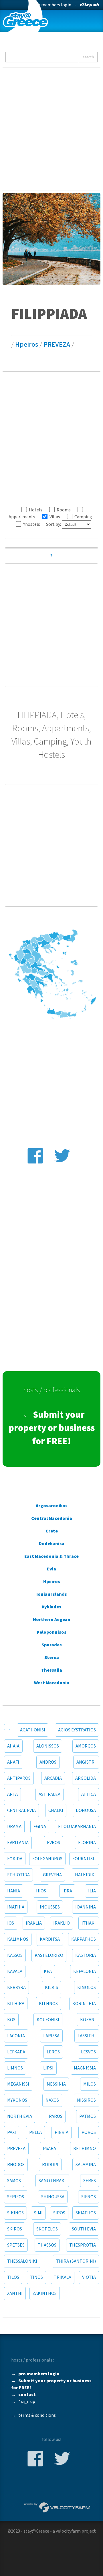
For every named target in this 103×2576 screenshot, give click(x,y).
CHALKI (56, 1810)
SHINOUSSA (53, 2197)
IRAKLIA (34, 1923)
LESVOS (88, 2052)
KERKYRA (16, 1988)
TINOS (36, 2277)
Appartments (22, 517)
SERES (90, 2181)
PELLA (35, 2132)
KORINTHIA (84, 2004)
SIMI (38, 2213)
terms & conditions (37, 2415)
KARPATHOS (84, 1939)
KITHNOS (48, 2004)
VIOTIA (89, 2277)
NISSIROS (86, 2100)
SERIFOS (16, 2197)
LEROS (53, 2052)
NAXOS (52, 2100)
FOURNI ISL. (84, 1859)
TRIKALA (63, 2277)
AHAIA (13, 1746)
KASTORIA (86, 1955)
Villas (55, 517)
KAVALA (15, 1971)
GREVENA (52, 1875)
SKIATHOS (86, 2213)
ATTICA (89, 1794)
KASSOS (15, 1955)
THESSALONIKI (22, 2261)
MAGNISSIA (85, 2068)
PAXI (12, 2132)
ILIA (92, 1891)
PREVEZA (57, 345)
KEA (48, 1971)
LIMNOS (15, 2068)
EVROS (54, 1843)
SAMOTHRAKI (52, 2181)
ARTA (12, 1794)
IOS (11, 1923)
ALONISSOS (48, 1746)
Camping (83, 517)
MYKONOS (17, 2100)
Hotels (36, 510)
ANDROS (48, 1762)
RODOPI (50, 2165)
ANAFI (13, 1762)
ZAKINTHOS (45, 2293)
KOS (11, 2020)
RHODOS (16, 2165)
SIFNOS (89, 2197)
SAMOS (14, 2181)
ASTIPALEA (49, 1794)
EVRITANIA (18, 1843)
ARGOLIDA (86, 1778)
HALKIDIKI (85, 1875)
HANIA (14, 1891)
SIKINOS (15, 2213)
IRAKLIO (62, 1923)
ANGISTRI (86, 1762)
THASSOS (47, 2245)
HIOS (41, 1891)
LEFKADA (16, 2052)
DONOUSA (86, 1810)
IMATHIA (16, 1907)
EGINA (40, 1827)
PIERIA (62, 2132)
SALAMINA (86, 2165)
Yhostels (32, 524)
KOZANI (88, 2020)
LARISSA (51, 2036)
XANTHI (15, 2293)
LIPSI (48, 2068)
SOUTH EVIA (84, 2229)
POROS (89, 2132)
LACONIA (16, 2036)
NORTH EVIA (20, 2116)
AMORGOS (86, 1746)
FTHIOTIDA (18, 1875)
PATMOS (88, 2116)
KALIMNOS (18, 1939)
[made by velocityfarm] (58, 2507)
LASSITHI (87, 2036)
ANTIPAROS (19, 1778)
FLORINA (87, 1843)
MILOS (90, 2084)
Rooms (64, 510)
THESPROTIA (83, 2245)
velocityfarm (68, 2531)
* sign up (27, 2402)
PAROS (56, 2116)
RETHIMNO (85, 2149)
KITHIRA (16, 2004)
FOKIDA (15, 1859)
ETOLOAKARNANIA (77, 1827)
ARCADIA (53, 1778)
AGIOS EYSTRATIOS (77, 1730)
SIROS (59, 2213)
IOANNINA (86, 1907)
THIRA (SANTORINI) (76, 2261)
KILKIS (51, 1988)
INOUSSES (50, 1907)
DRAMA (14, 1827)
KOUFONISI (48, 2020)
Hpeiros (27, 345)
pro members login (52, 5)
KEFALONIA (85, 1971)
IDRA (67, 1891)
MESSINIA (56, 2084)
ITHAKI (89, 1923)
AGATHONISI (33, 1730)
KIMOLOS (87, 1988)
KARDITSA (50, 1939)
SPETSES (16, 2245)
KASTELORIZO (49, 1955)
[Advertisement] (51, 129)
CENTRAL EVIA (21, 1810)
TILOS (13, 2277)
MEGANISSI (18, 2084)
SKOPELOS (47, 2229)
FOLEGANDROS (47, 1859)
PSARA (49, 2149)
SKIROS (15, 2229)
